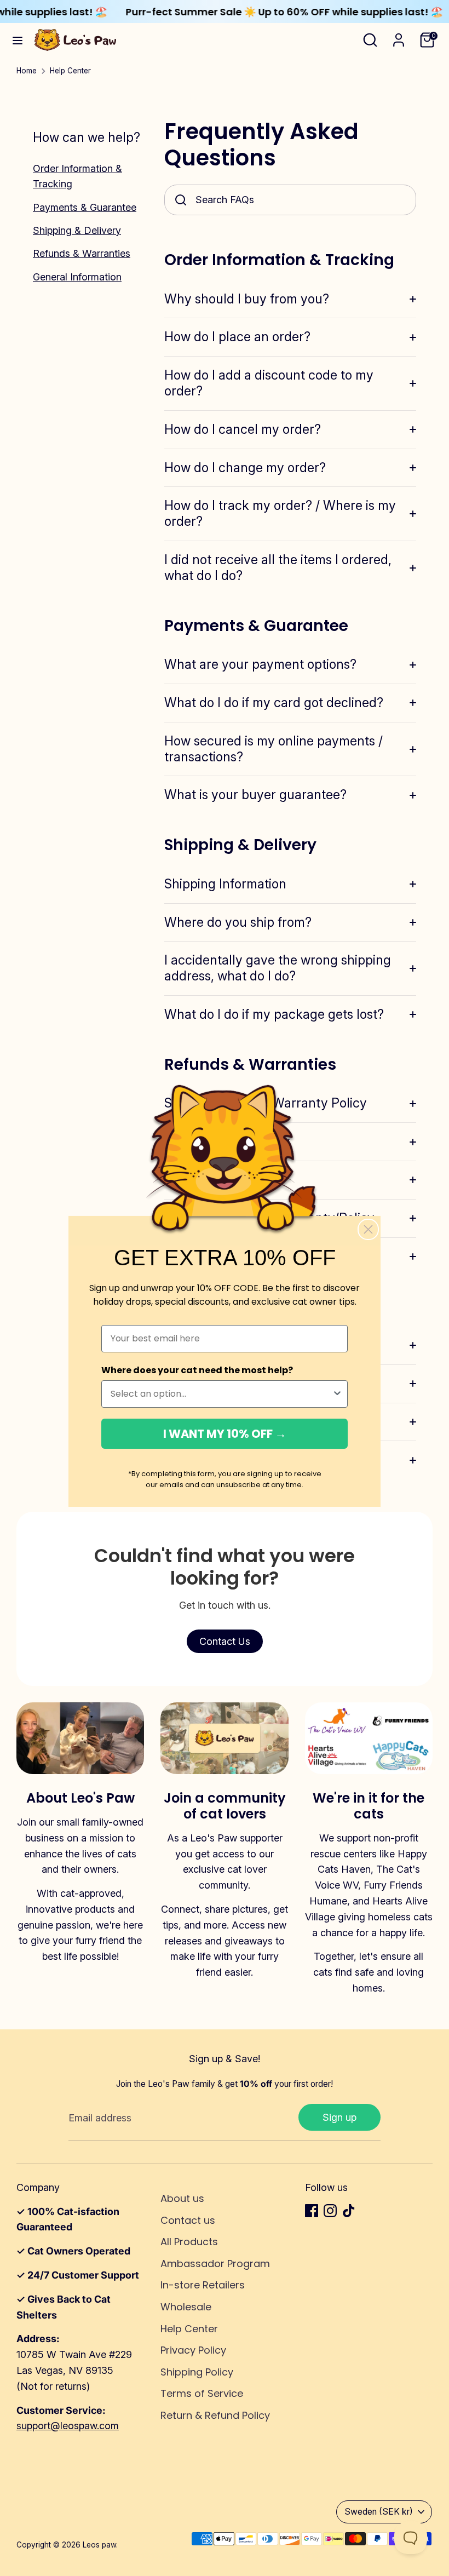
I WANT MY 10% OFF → (225, 1434)
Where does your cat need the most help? (197, 1370)
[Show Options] (337, 1394)
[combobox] (221, 1394)
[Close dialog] (368, 1229)
